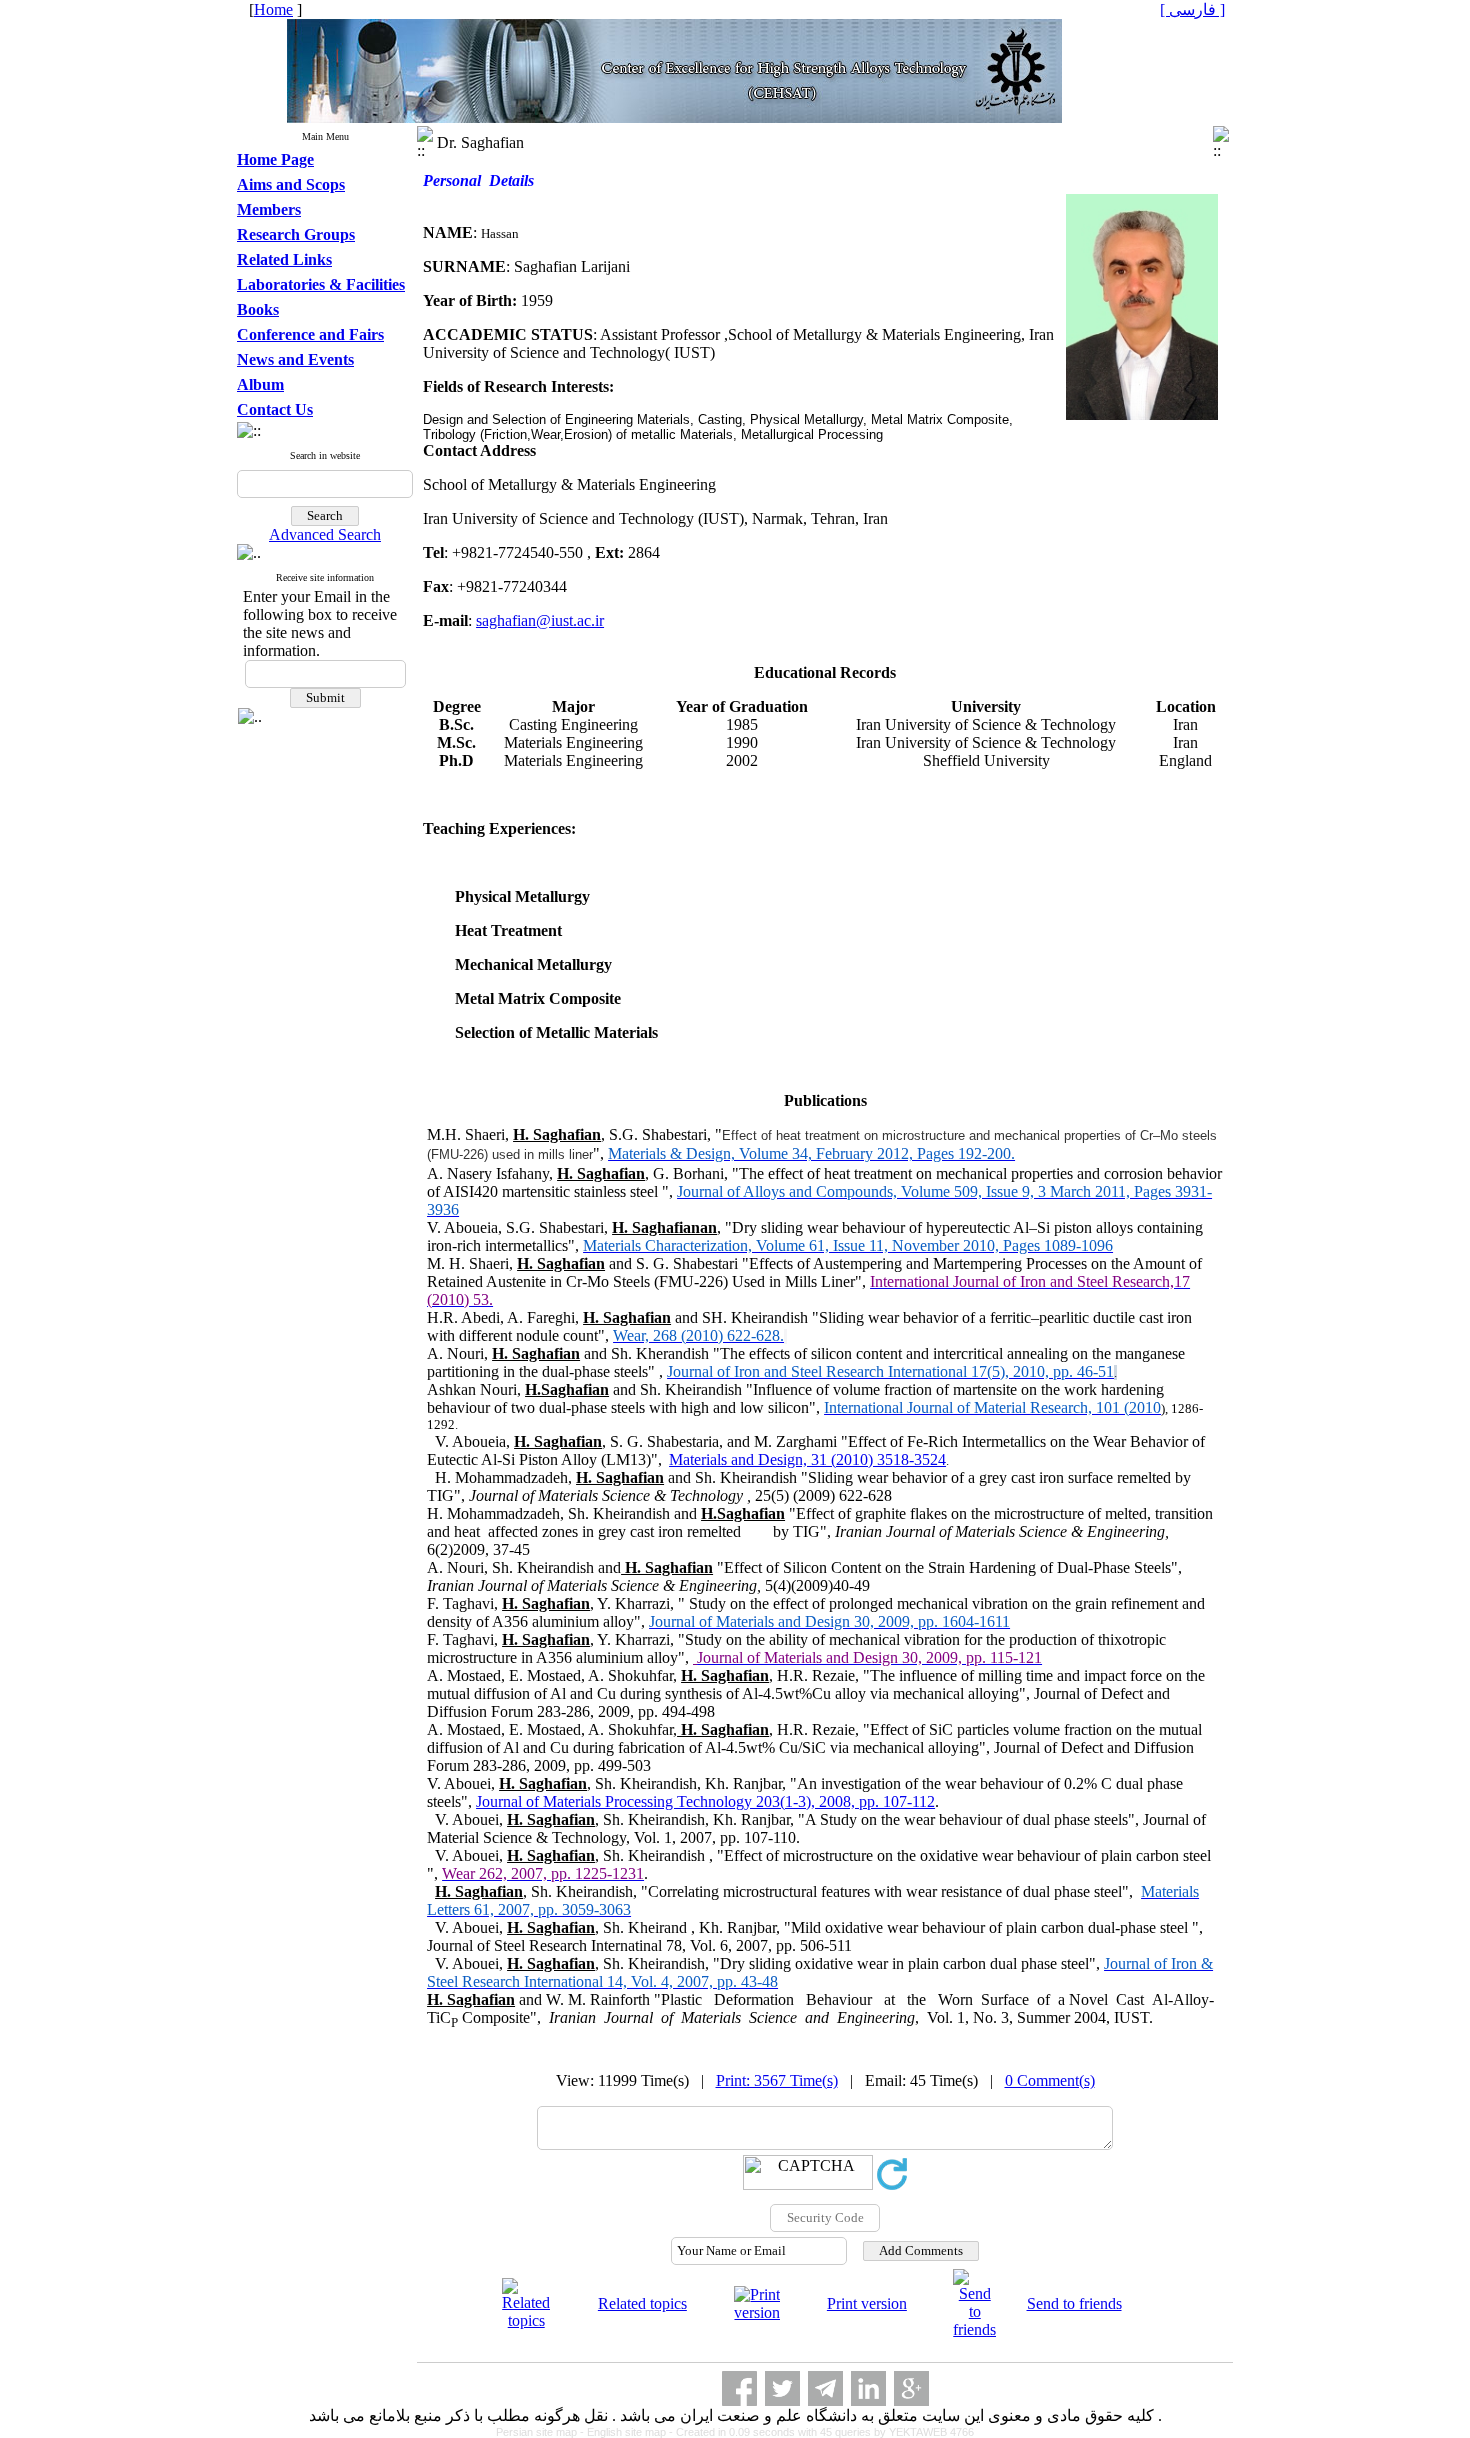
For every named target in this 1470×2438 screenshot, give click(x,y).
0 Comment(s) (1050, 2080)
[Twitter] (782, 2388)
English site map (628, 2432)
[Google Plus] (911, 2388)
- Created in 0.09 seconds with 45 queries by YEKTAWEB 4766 (821, 2432)
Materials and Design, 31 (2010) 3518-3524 (807, 1459)
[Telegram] (825, 2388)
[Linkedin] (868, 2388)
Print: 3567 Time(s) (777, 2080)
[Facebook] (739, 2388)
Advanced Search (325, 534)
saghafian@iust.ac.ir (540, 620)
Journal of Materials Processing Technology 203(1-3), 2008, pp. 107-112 (705, 1801)
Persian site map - (541, 2432)
